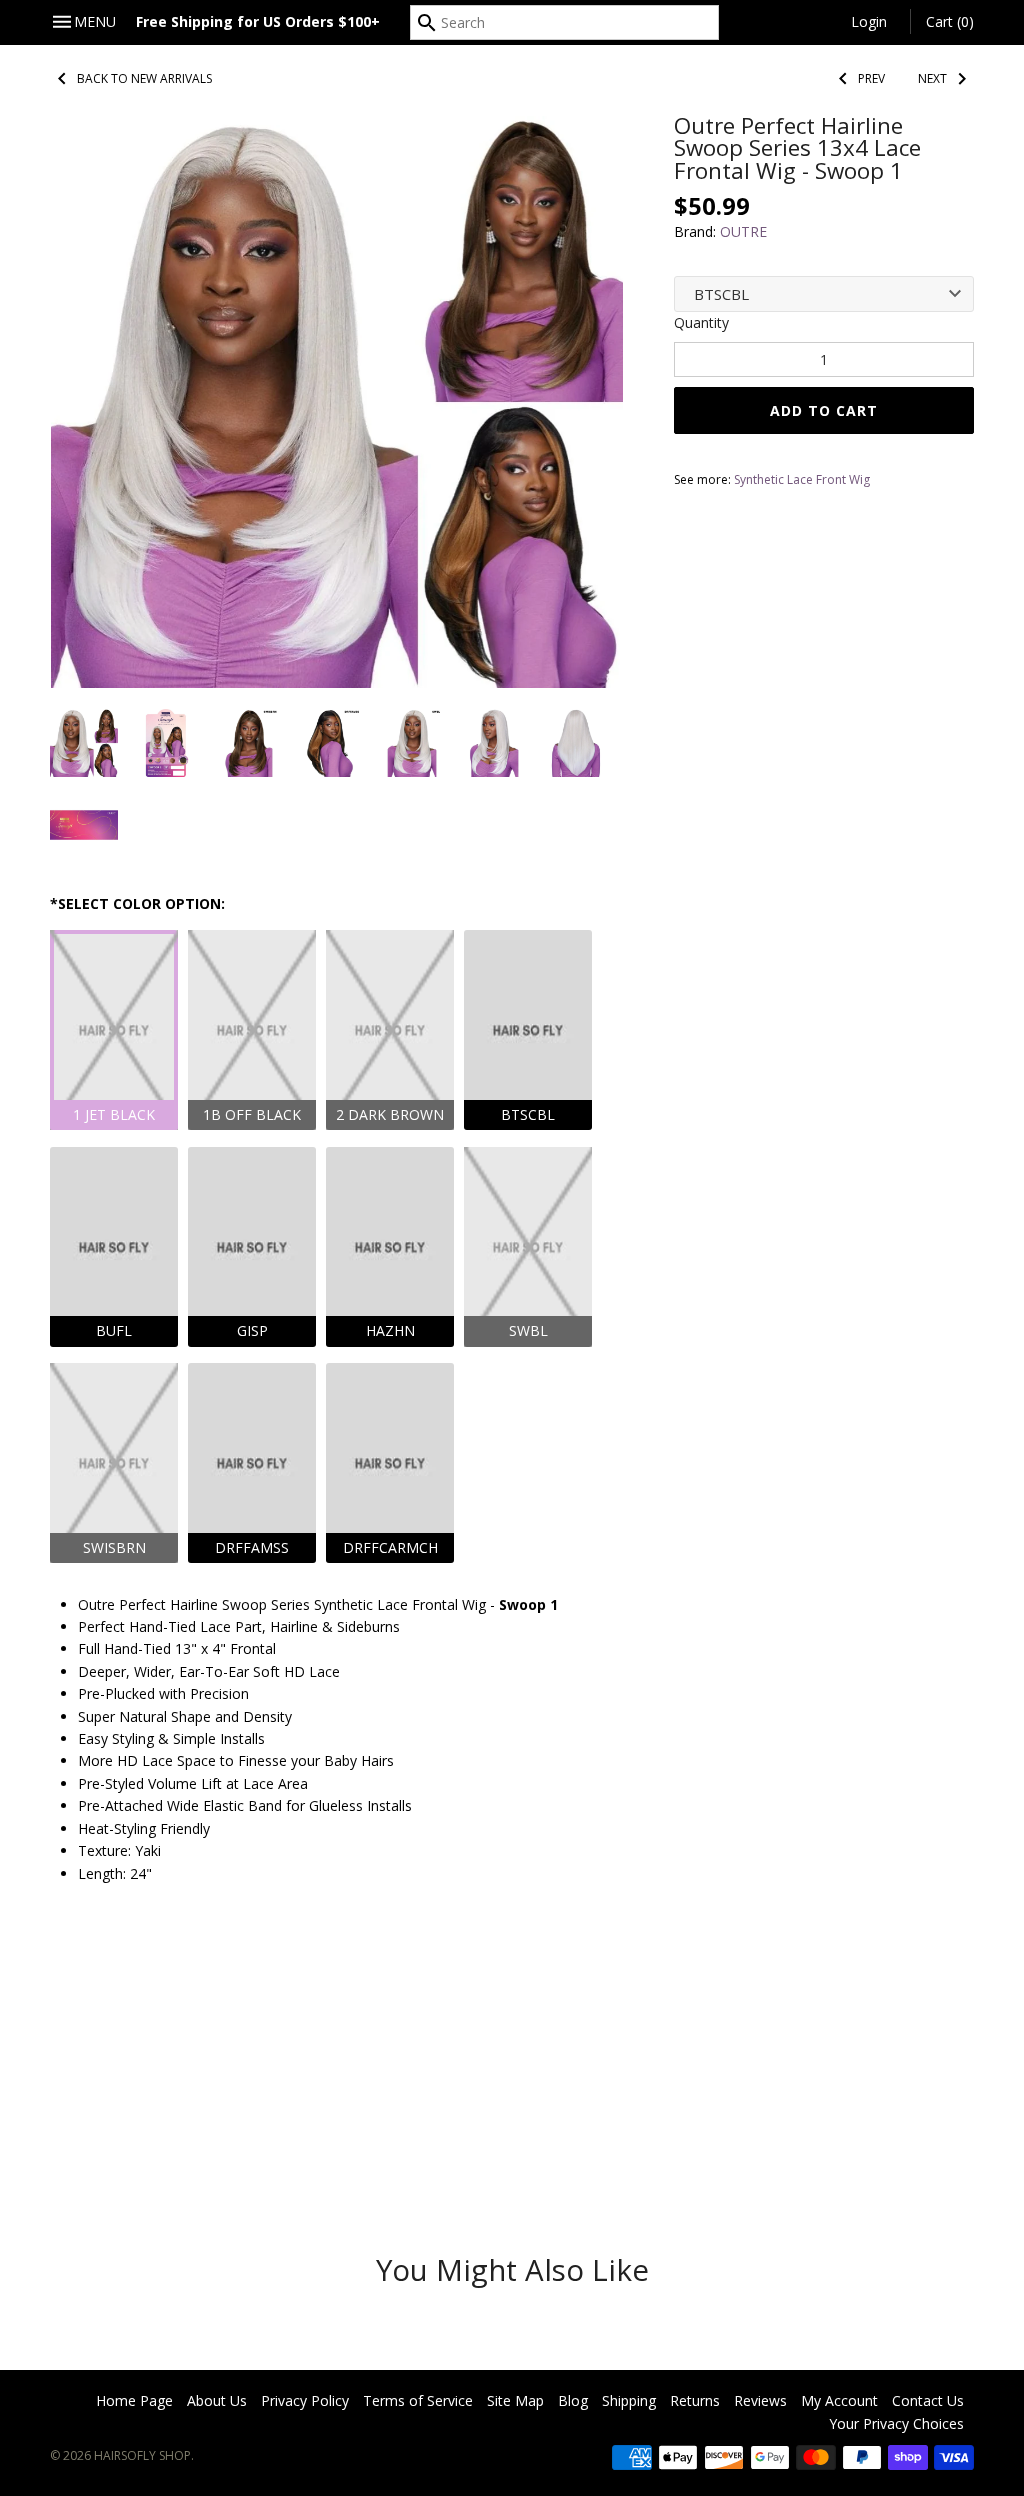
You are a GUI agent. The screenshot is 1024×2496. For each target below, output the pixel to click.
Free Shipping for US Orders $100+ (258, 21)
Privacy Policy (305, 2400)
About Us (217, 2400)
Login (869, 21)
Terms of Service (418, 2400)
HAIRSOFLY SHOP (142, 2455)
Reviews (760, 2400)
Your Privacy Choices (896, 2423)
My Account (839, 2400)
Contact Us (928, 2400)
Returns (695, 2400)
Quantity (701, 322)
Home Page (134, 2400)
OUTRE (743, 231)
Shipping (629, 2400)
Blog (573, 2400)
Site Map (515, 2400)
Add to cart (824, 410)
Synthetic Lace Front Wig (802, 479)
